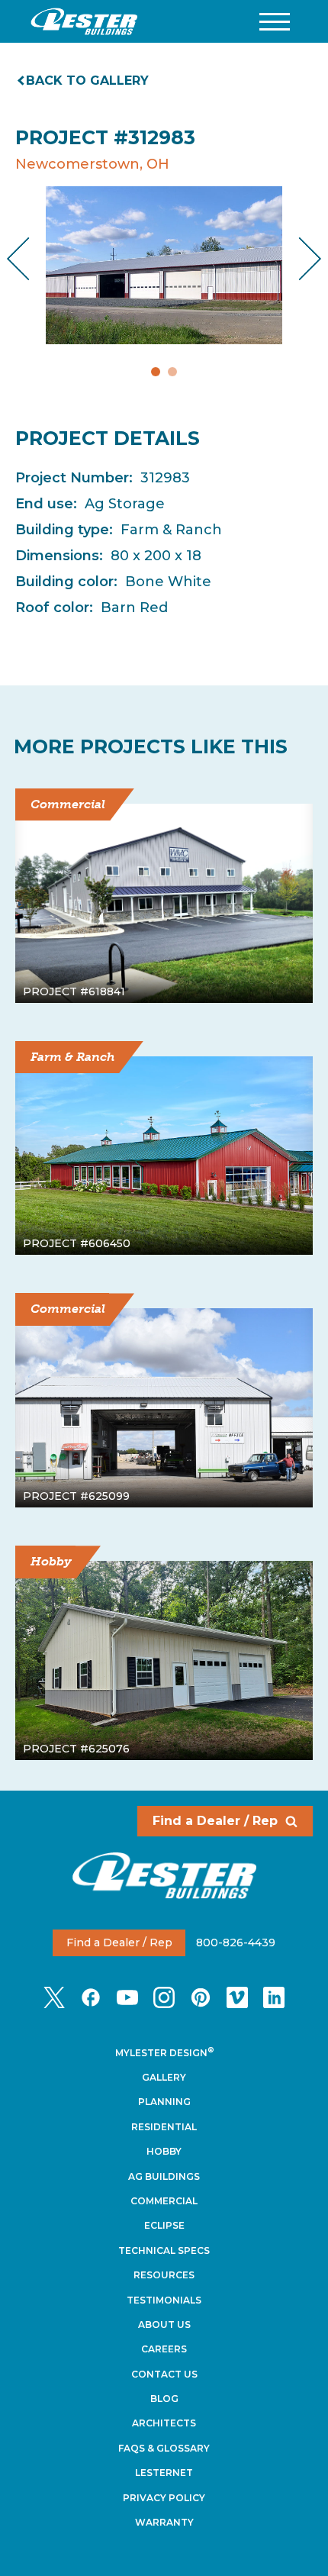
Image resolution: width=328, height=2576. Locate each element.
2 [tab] (172, 372)
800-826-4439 (236, 1942)
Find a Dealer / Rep (215, 1821)
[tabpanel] (164, 265)
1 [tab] (156, 372)
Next (298, 258)
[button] (275, 22)
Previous (31, 258)
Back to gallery (87, 81)
